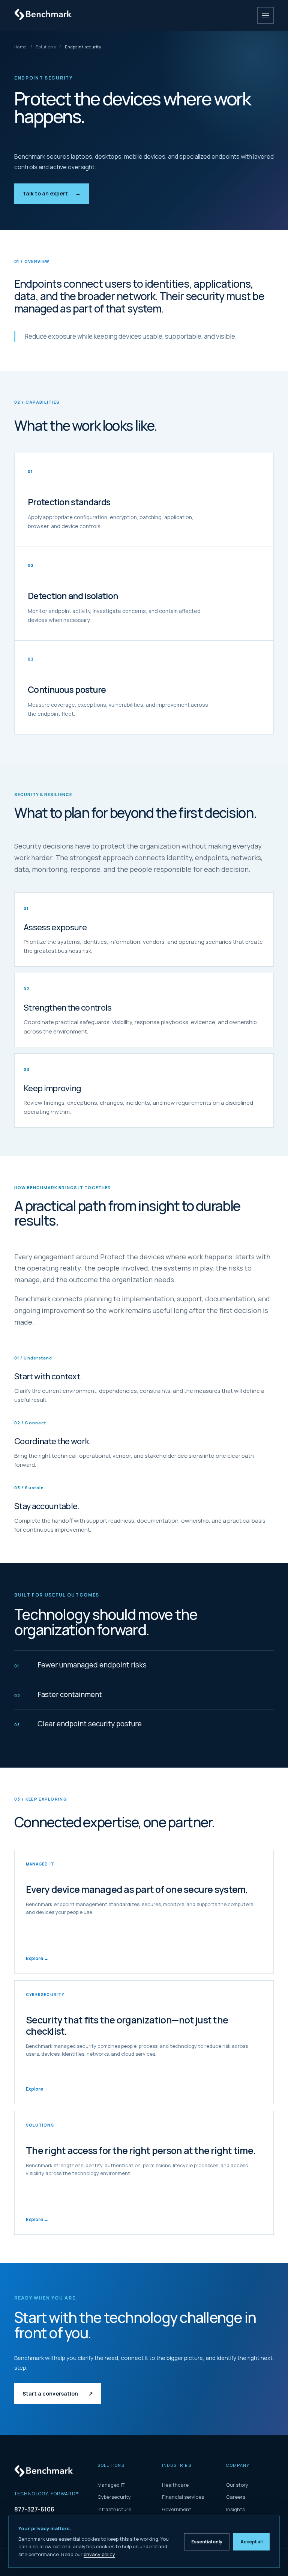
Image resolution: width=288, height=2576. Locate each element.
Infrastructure (114, 2509)
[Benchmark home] (45, 15)
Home (20, 47)
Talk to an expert (52, 193)
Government (177, 2509)
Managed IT (111, 2485)
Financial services (183, 2497)
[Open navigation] (265, 15)
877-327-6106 (34, 2509)
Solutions (46, 47)
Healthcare (175, 2485)
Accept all (251, 2542)
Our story (237, 2485)
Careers (236, 2497)
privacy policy (99, 2554)
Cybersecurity (114, 2497)
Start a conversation (58, 2394)
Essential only (207, 2542)
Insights (235, 2509)
